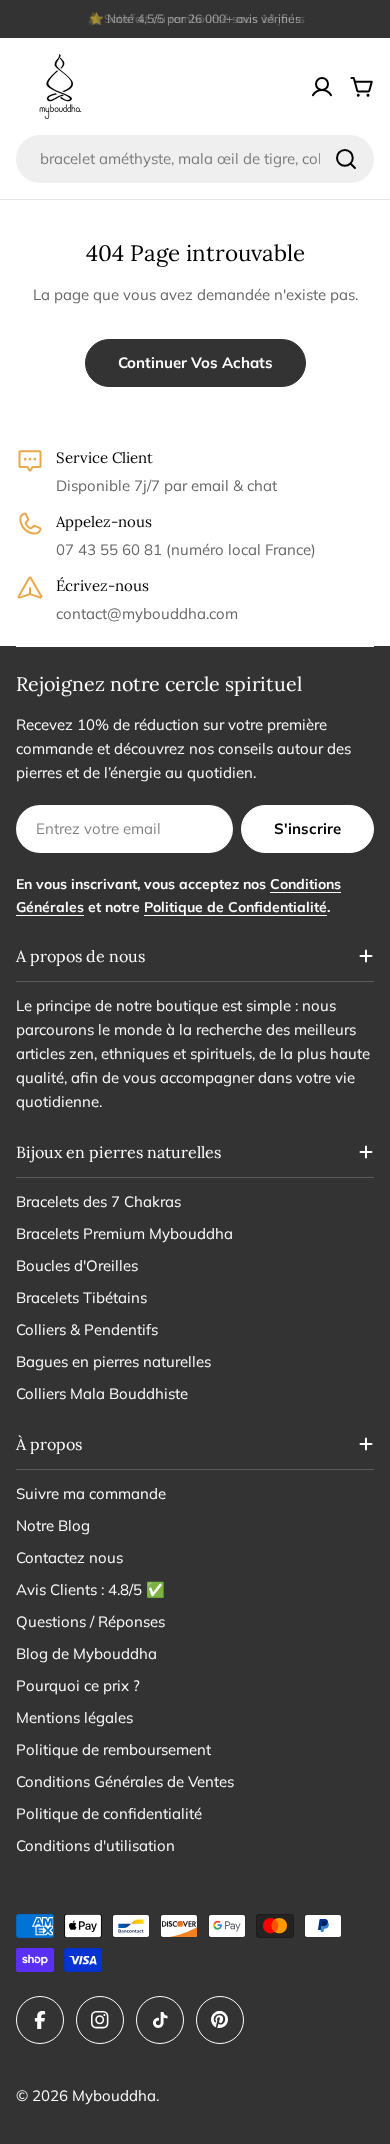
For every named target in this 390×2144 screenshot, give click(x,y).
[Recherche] (346, 159)
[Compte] (322, 87)
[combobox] (195, 159)
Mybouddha (114, 2095)
